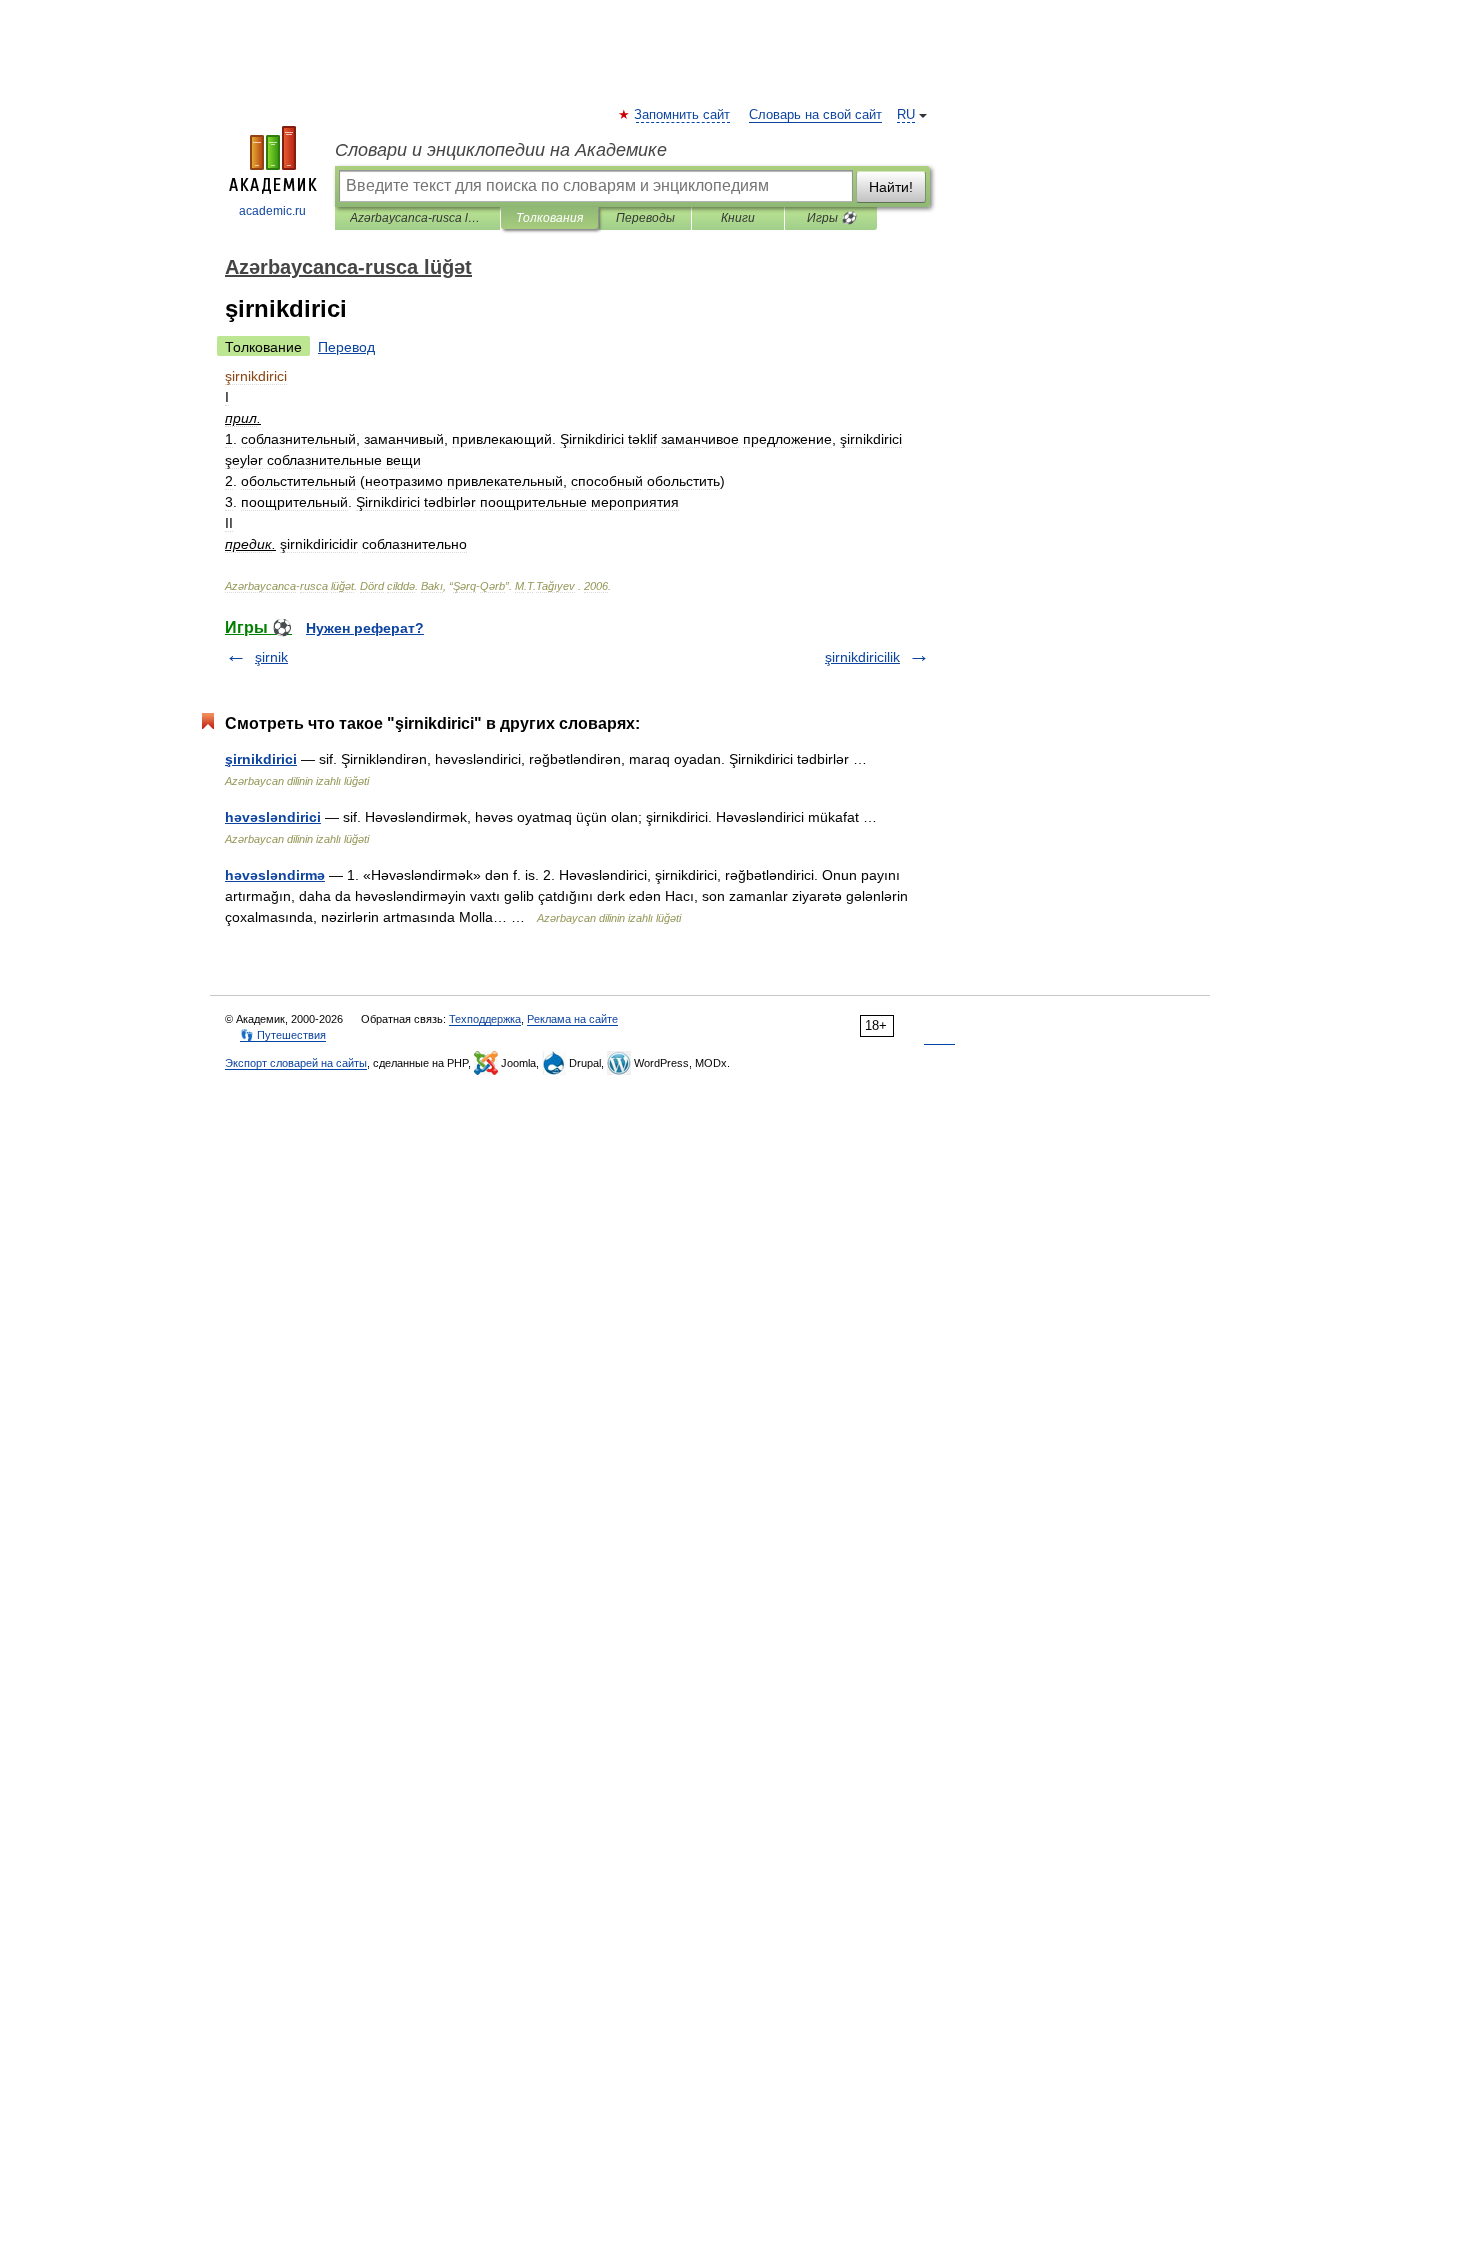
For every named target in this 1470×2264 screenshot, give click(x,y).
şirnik (271, 657)
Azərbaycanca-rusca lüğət (417, 218)
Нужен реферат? (365, 628)
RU (906, 115)
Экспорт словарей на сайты (296, 1063)
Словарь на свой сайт (815, 115)
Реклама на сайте (572, 1019)
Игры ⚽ (831, 218)
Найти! (891, 187)
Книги (738, 218)
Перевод (346, 347)
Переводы (645, 218)
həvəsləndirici (273, 817)
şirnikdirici (261, 759)
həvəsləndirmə (275, 875)
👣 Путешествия (283, 1035)
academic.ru (272, 211)
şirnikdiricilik (862, 657)
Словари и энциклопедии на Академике (501, 150)
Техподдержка (485, 1019)
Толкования (549, 218)
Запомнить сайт (683, 115)
